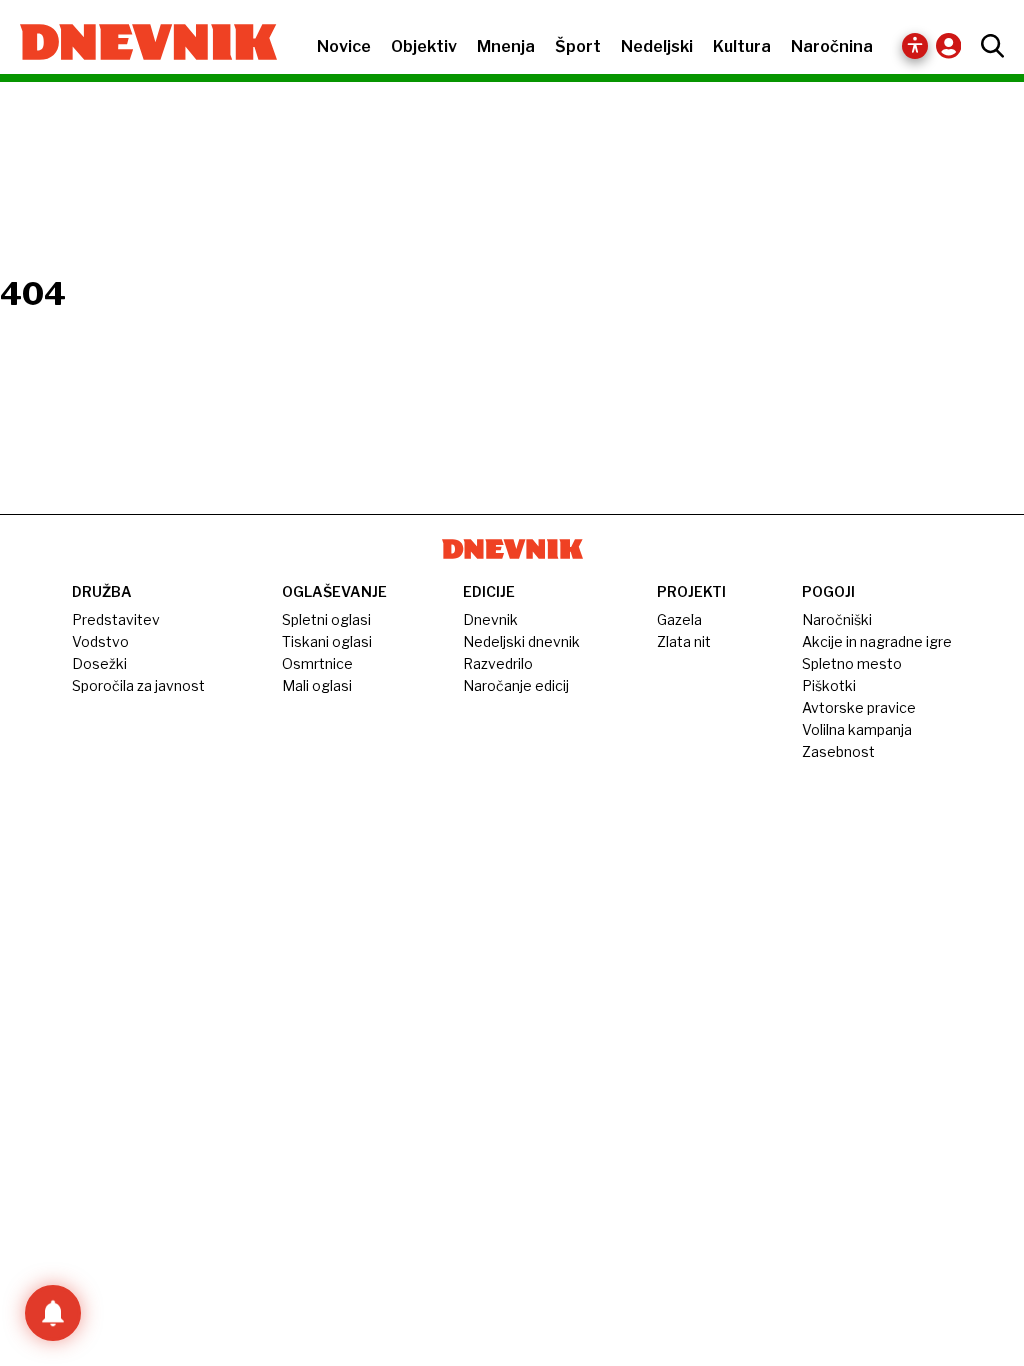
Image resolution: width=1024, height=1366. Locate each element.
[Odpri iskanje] (987, 46)
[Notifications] (53, 1313)
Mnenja (506, 46)
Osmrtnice (317, 663)
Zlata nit (684, 641)
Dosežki (99, 663)
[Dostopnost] (915, 46)
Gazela (679, 619)
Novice (344, 46)
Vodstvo (100, 641)
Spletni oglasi (326, 619)
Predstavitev (116, 619)
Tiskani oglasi (327, 641)
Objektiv (424, 46)
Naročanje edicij (516, 685)
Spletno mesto (852, 663)
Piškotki (829, 685)
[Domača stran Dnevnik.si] (138, 44)
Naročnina (832, 46)
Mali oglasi (317, 685)
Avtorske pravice (859, 707)
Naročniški (837, 619)
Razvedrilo (498, 663)
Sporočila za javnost (138, 685)
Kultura (742, 46)
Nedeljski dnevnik (521, 641)
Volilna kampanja (857, 729)
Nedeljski (657, 46)
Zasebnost (838, 751)
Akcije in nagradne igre (877, 641)
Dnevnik (490, 619)
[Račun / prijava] (953, 45)
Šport (578, 46)
